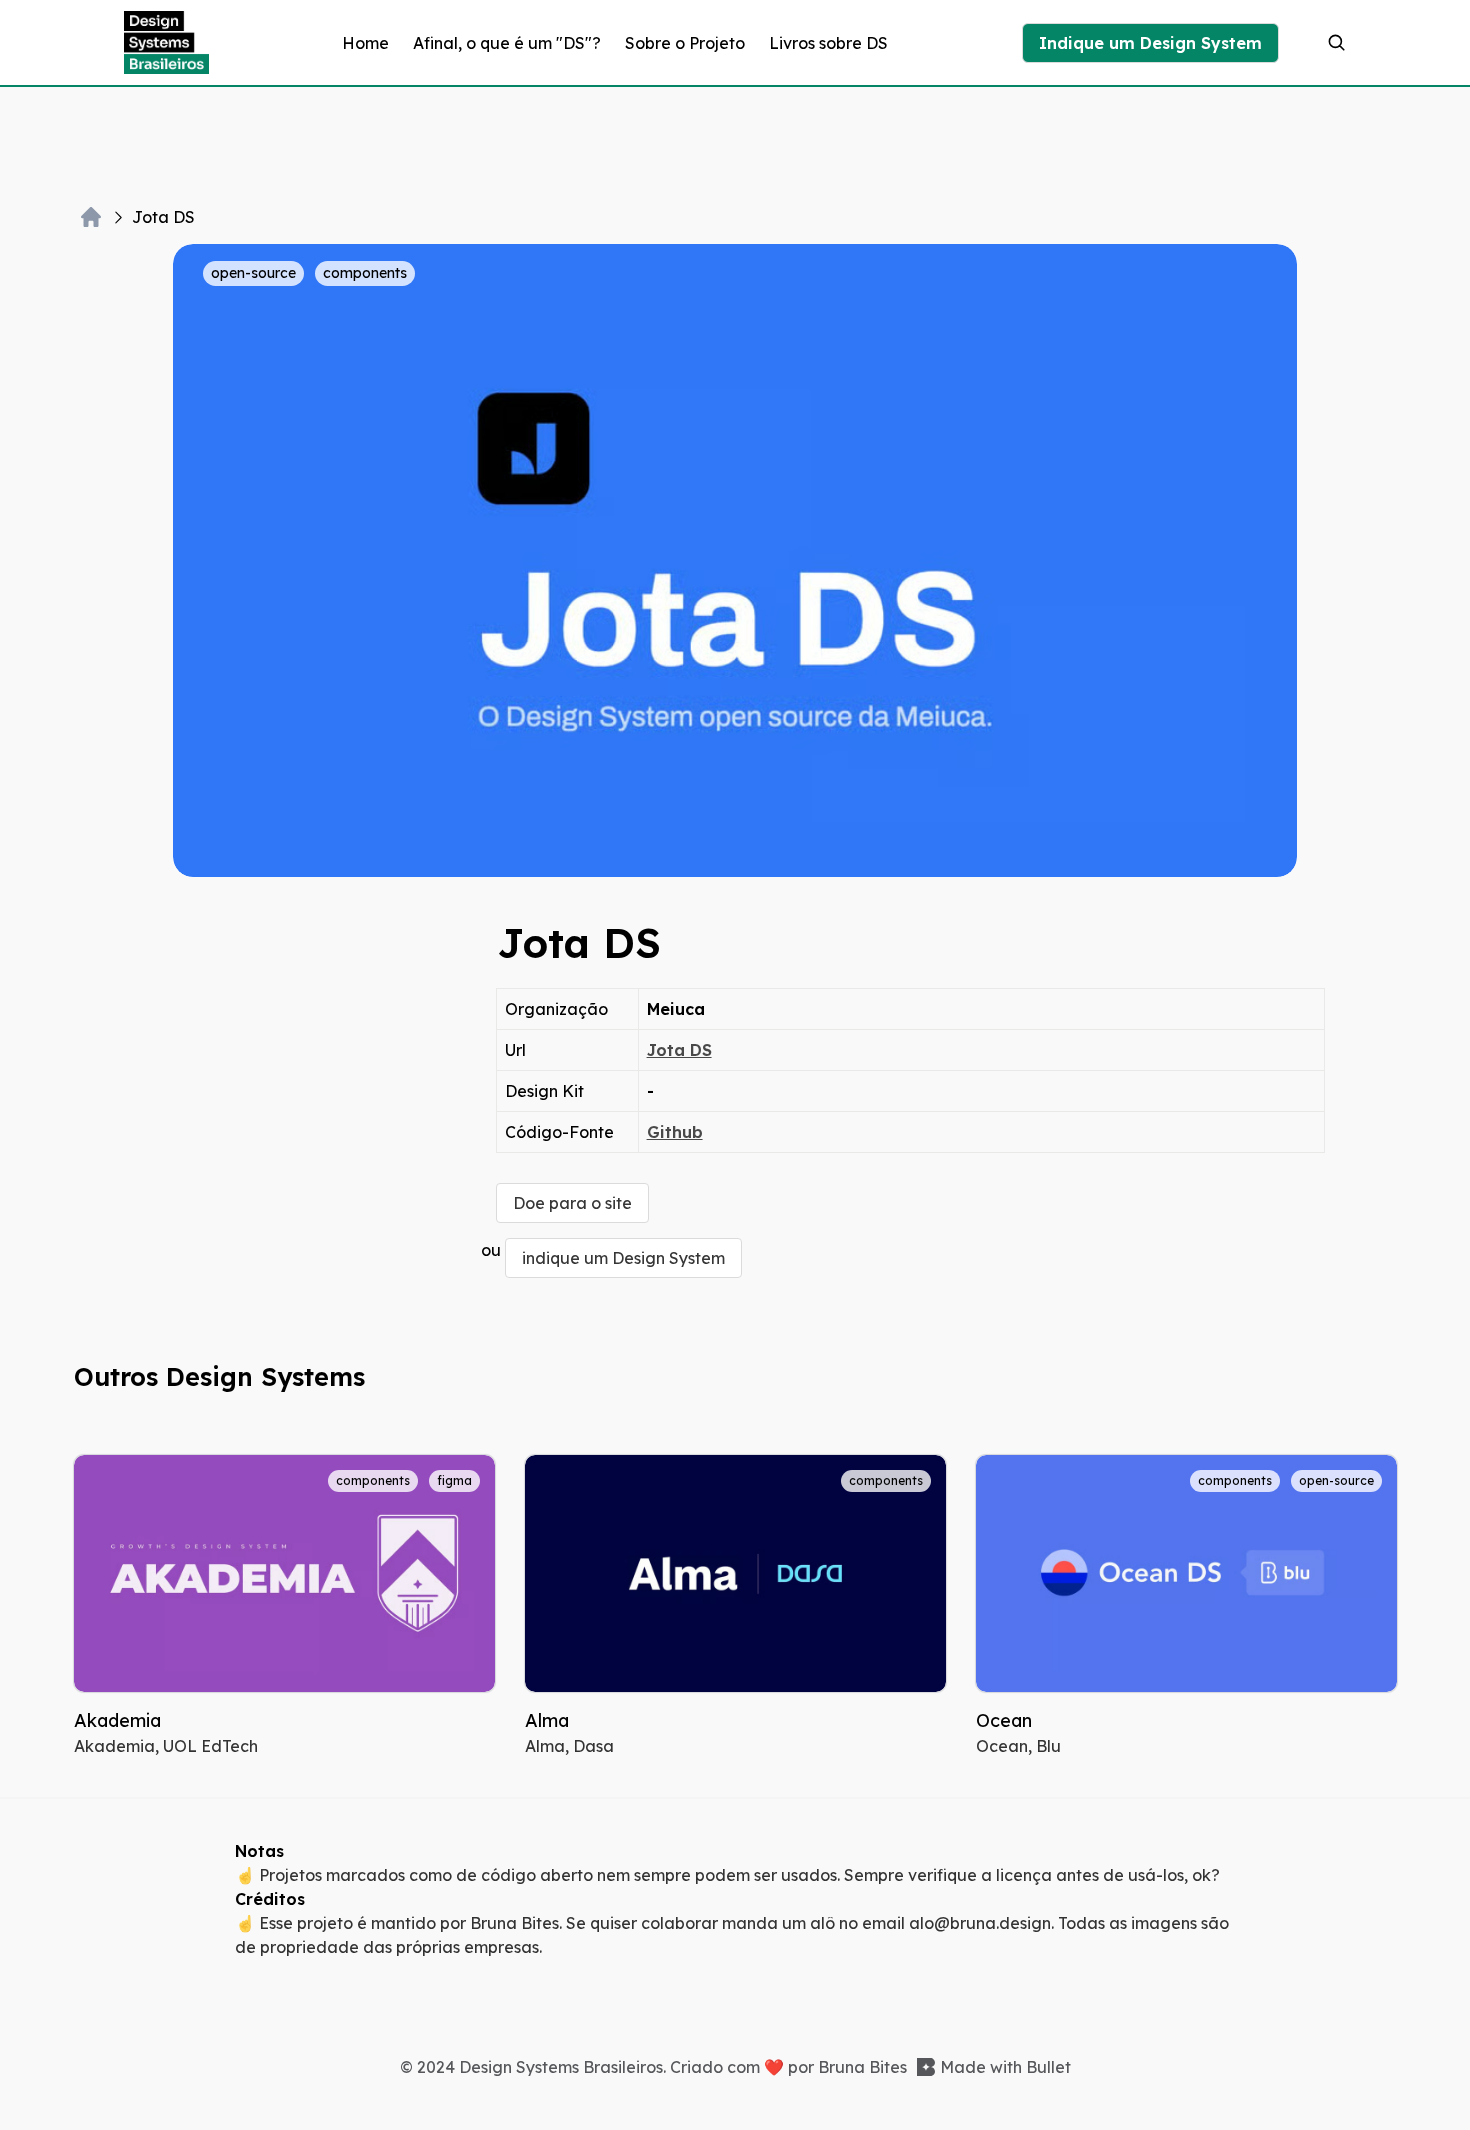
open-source (253, 273)
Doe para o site (572, 1203)
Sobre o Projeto (685, 43)
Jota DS (679, 1050)
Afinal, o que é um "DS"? (507, 43)
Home (365, 43)
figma (454, 1480)
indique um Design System (623, 1258)
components (365, 273)
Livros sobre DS (828, 43)
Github (675, 1132)
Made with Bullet (1005, 2067)
